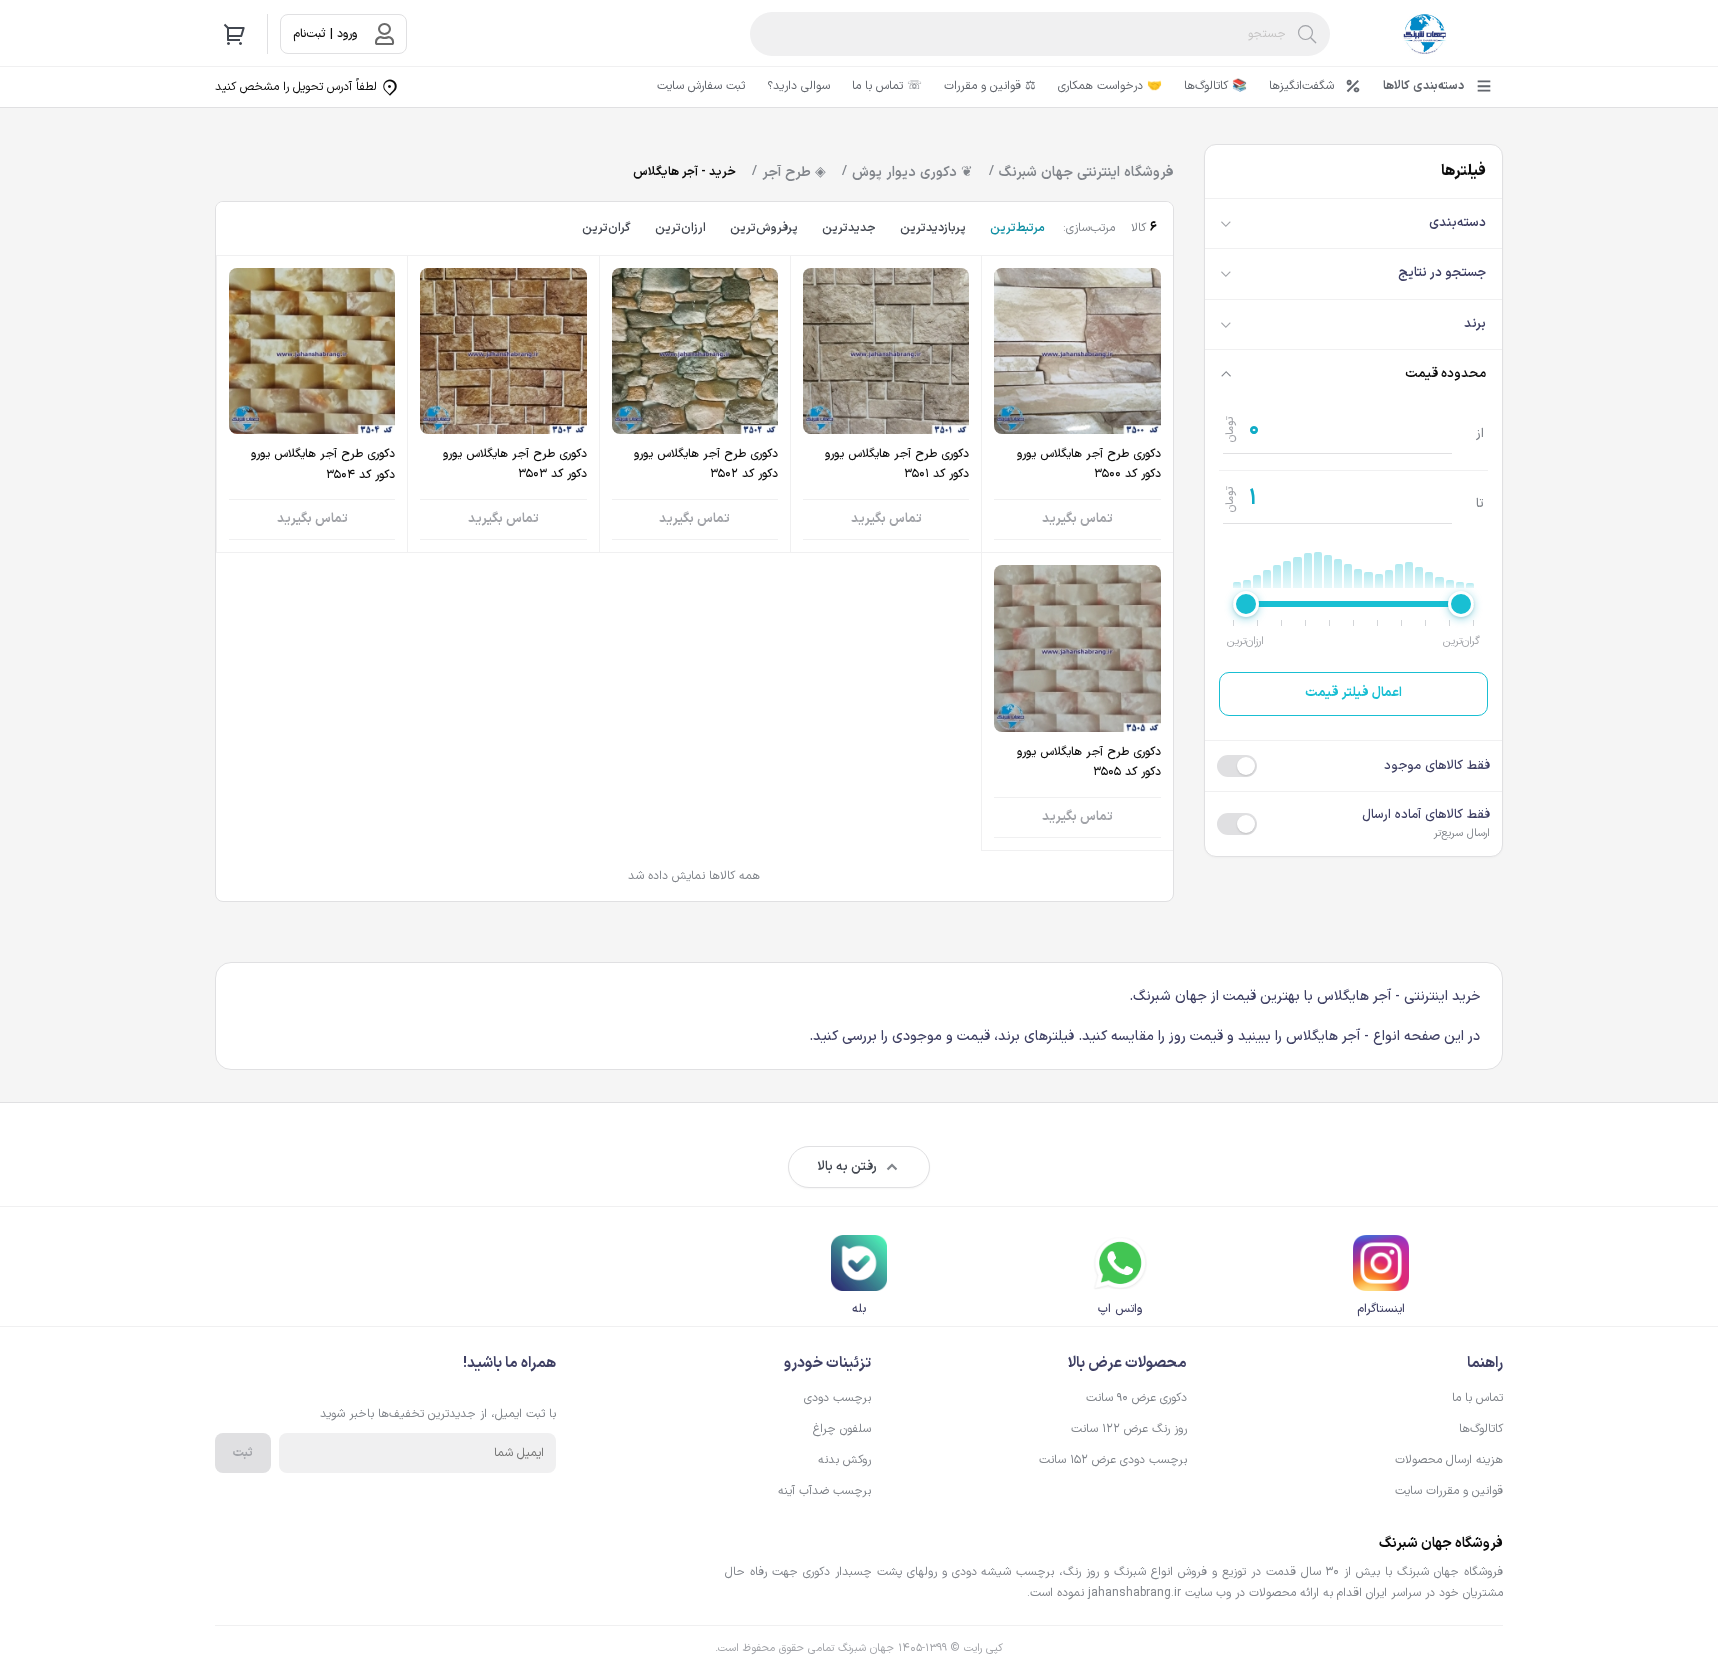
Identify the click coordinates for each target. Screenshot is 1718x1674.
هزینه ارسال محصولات (1449, 1460)
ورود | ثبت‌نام (325, 34)
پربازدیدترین (933, 228)
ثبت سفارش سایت (701, 86)
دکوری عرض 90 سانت (1136, 1398)
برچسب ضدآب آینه (824, 1491)
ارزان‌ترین (680, 228)
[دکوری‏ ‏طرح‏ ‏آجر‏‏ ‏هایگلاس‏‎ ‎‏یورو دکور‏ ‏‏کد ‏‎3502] (695, 404)
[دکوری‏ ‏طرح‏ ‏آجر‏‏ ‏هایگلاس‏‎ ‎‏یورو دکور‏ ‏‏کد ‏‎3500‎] (1077, 404)
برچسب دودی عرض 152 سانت (1113, 1460)
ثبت (243, 1453)
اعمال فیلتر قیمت (1353, 693)
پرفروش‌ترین (764, 228)
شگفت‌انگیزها (1301, 86)
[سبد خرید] (235, 34)
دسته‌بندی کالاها (1423, 86)
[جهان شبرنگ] (1424, 34)
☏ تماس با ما (887, 86)
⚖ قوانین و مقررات (990, 86)
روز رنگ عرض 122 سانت (1129, 1429)
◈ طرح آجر (794, 172)
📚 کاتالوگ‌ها (1215, 86)
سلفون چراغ (842, 1429)
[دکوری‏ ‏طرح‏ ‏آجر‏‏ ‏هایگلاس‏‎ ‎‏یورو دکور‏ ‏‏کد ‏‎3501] (886, 404)
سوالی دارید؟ (798, 86)
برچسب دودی (837, 1398)
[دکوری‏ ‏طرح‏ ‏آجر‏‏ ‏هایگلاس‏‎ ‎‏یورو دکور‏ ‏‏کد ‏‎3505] (1077, 701)
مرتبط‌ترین (1017, 228)
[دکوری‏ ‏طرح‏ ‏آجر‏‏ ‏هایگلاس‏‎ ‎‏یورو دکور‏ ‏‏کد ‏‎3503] (503, 404)
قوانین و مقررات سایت (1449, 1491)
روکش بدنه (844, 1460)
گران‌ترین (606, 228)
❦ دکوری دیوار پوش (912, 172)
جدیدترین (849, 228)
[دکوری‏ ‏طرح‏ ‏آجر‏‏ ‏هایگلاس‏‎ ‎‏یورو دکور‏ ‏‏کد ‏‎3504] (312, 404)
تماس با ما (1477, 1398)
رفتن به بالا (847, 1167)
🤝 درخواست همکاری (1110, 86)
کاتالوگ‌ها (1481, 1429)
